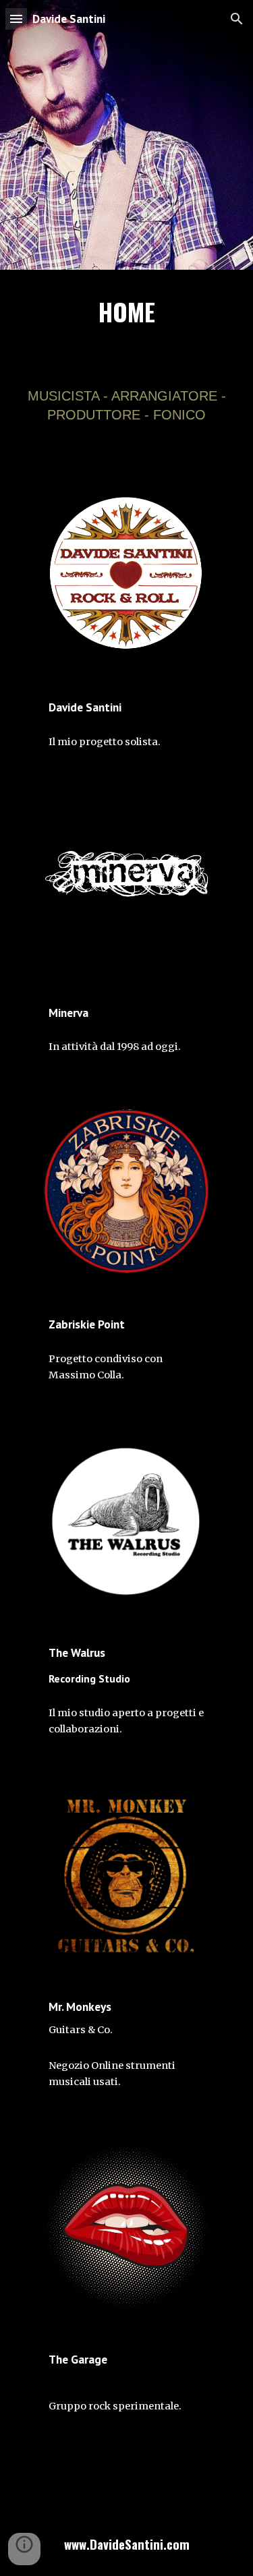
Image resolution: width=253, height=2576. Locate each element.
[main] (127, 318)
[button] (16, 19)
